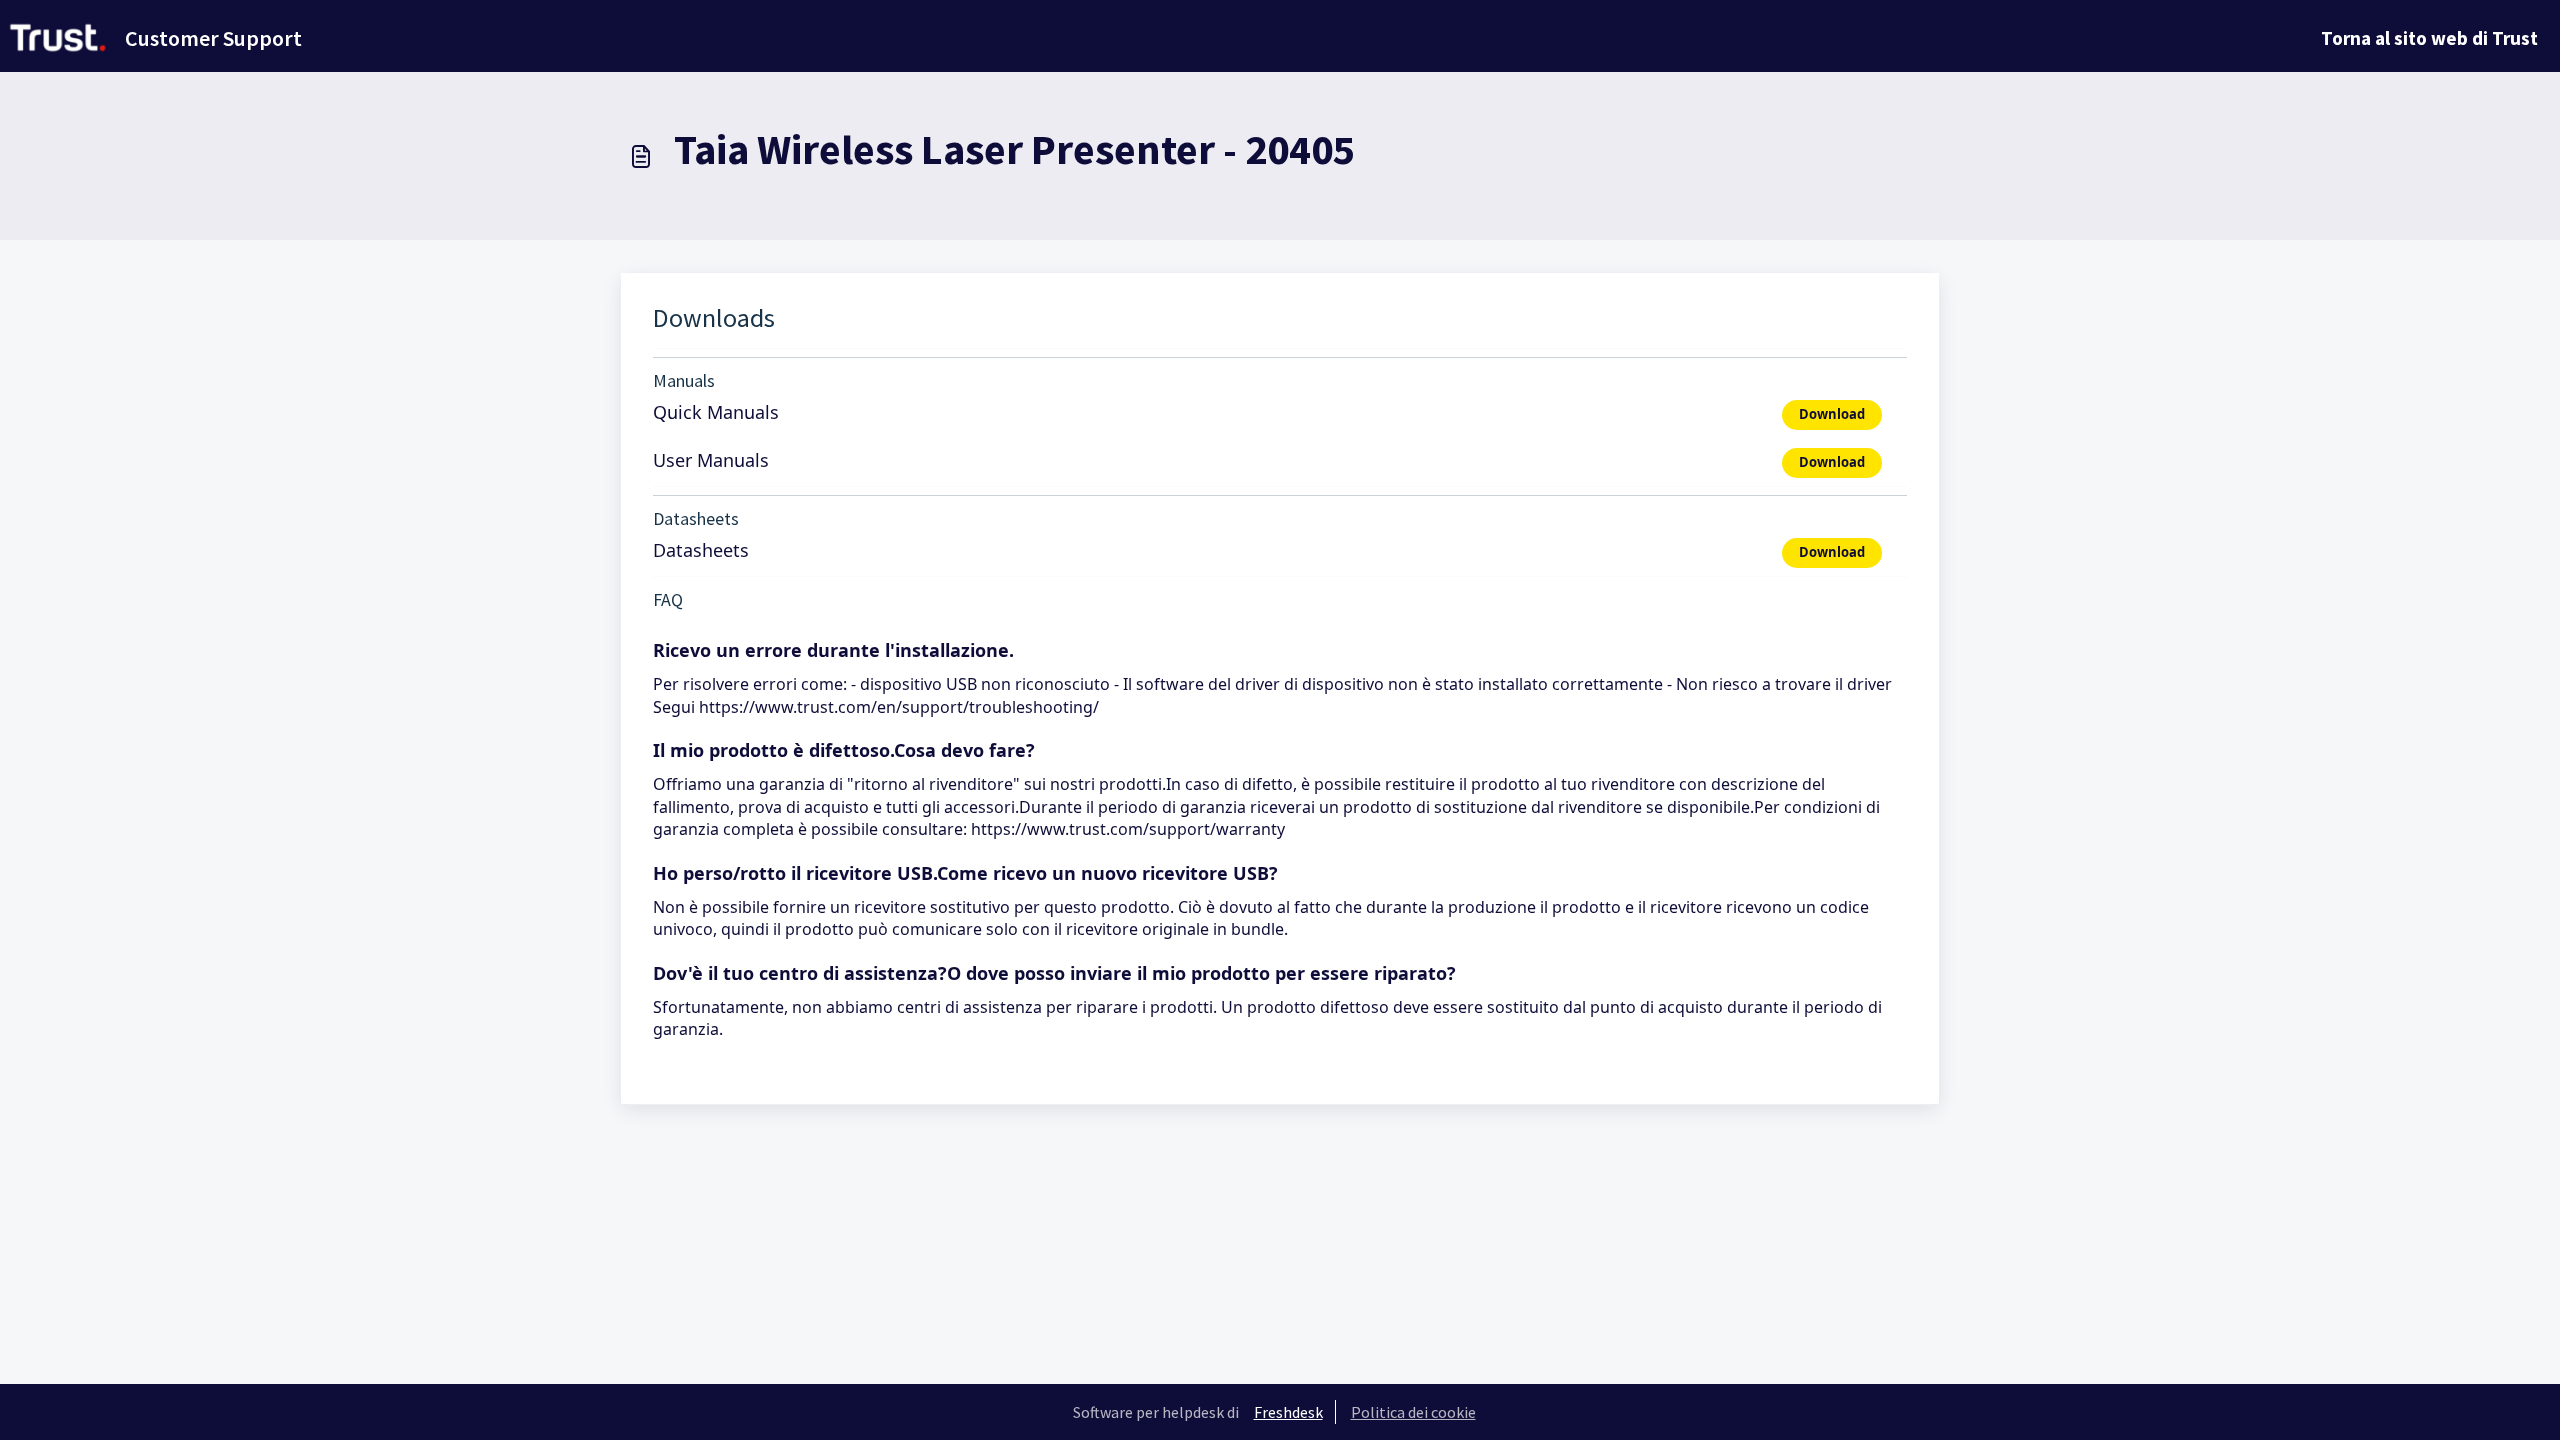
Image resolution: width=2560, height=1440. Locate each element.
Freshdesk (1288, 1412)
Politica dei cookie (1413, 1412)
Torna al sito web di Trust (2429, 38)
